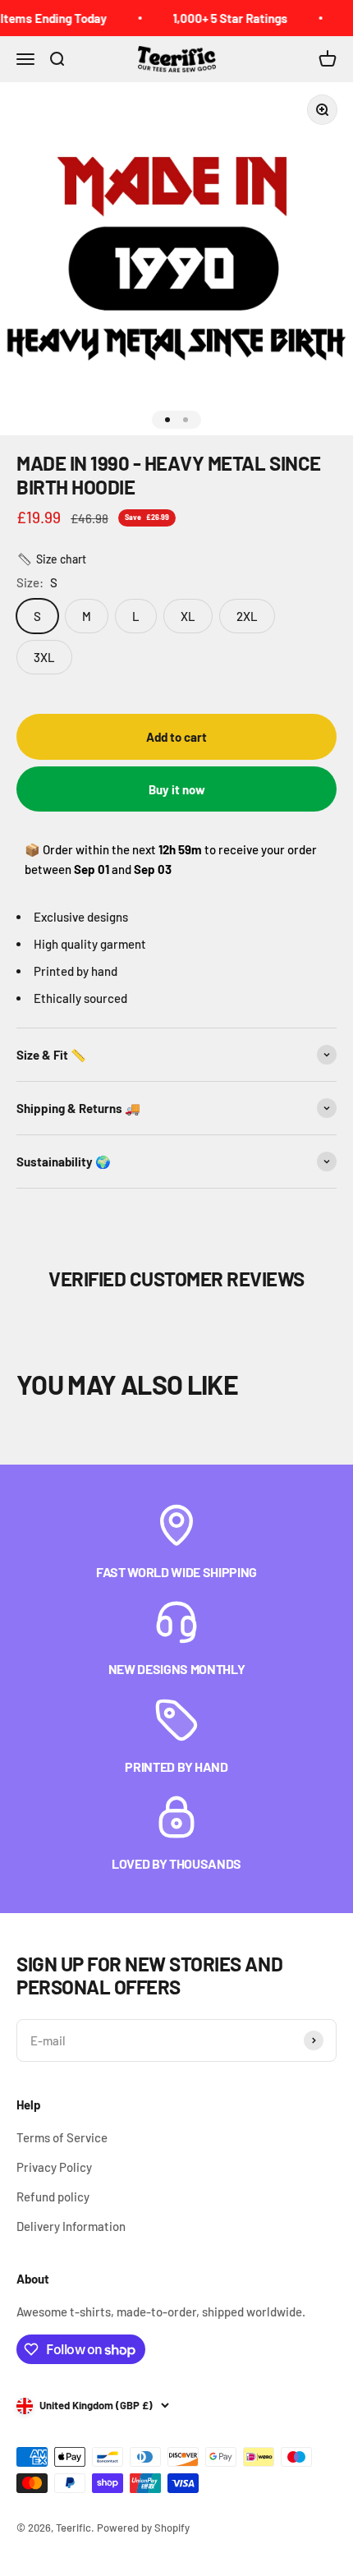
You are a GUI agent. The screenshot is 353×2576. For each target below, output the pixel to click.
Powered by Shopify (143, 2528)
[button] (51, 559)
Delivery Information (71, 2226)
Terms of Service (62, 2137)
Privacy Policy (54, 2167)
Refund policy (53, 2196)
